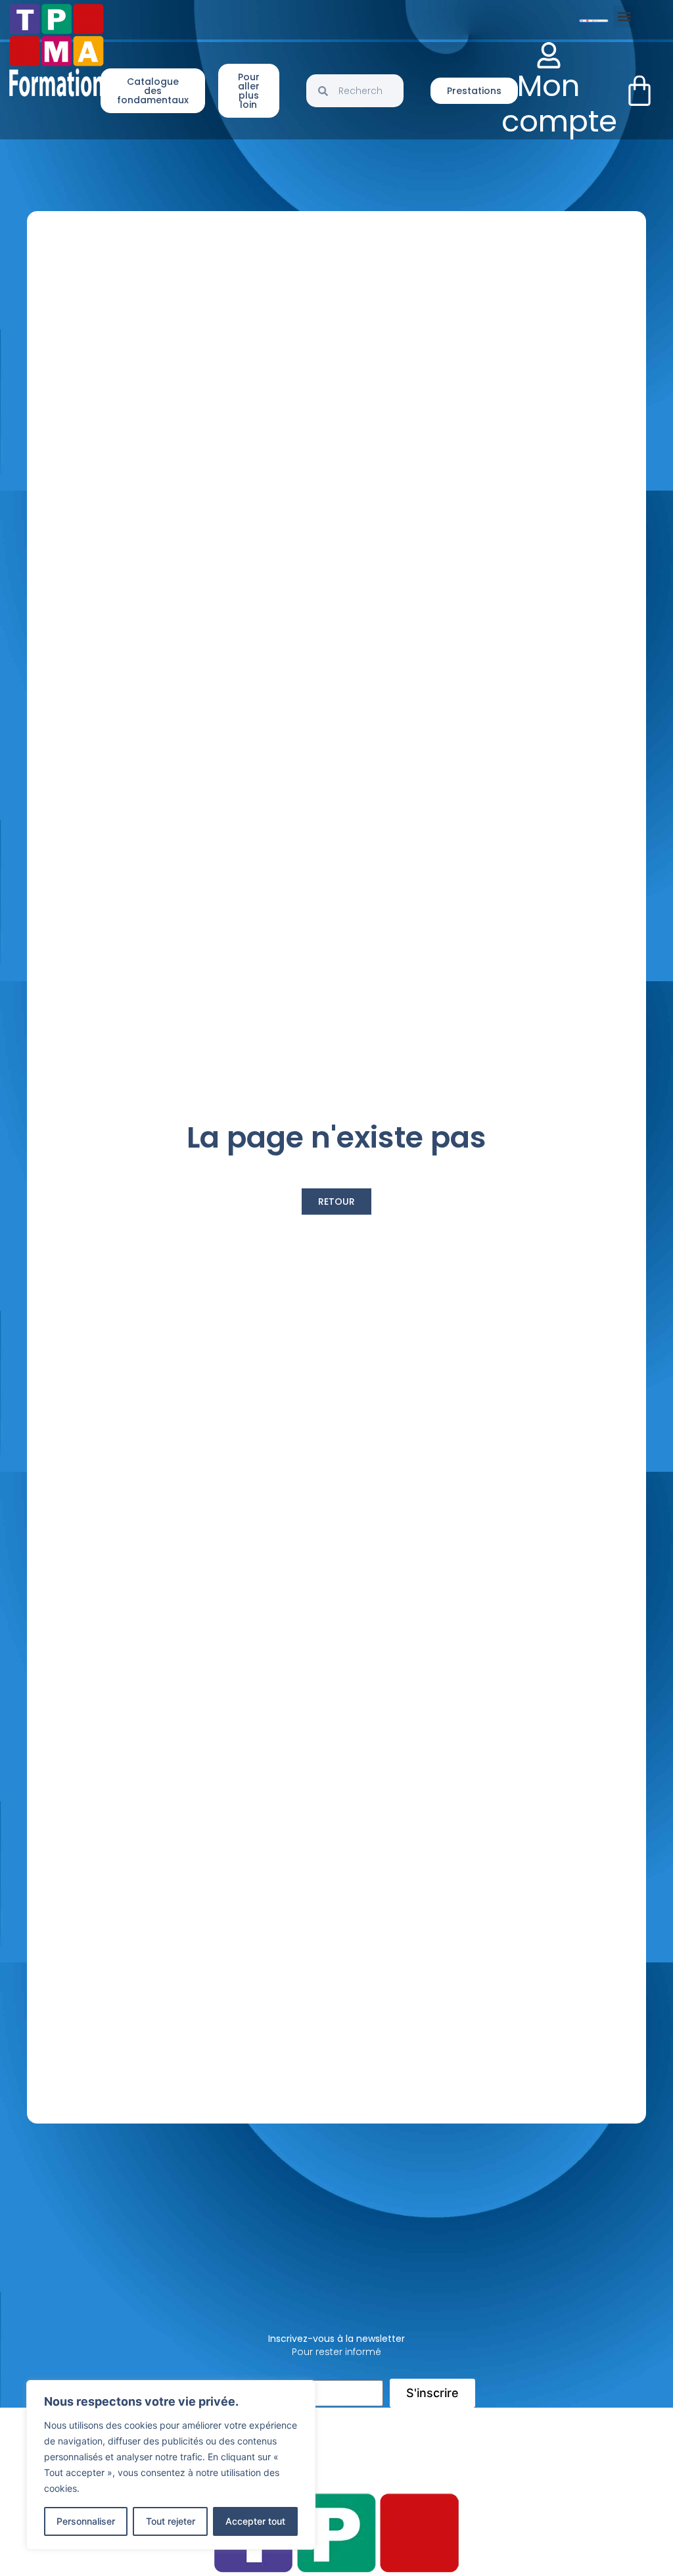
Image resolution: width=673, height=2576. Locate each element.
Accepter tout (255, 2521)
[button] (624, 17)
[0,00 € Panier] (639, 91)
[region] (171, 2465)
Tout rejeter (171, 2521)
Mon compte (559, 104)
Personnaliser (86, 2521)
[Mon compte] (549, 55)
